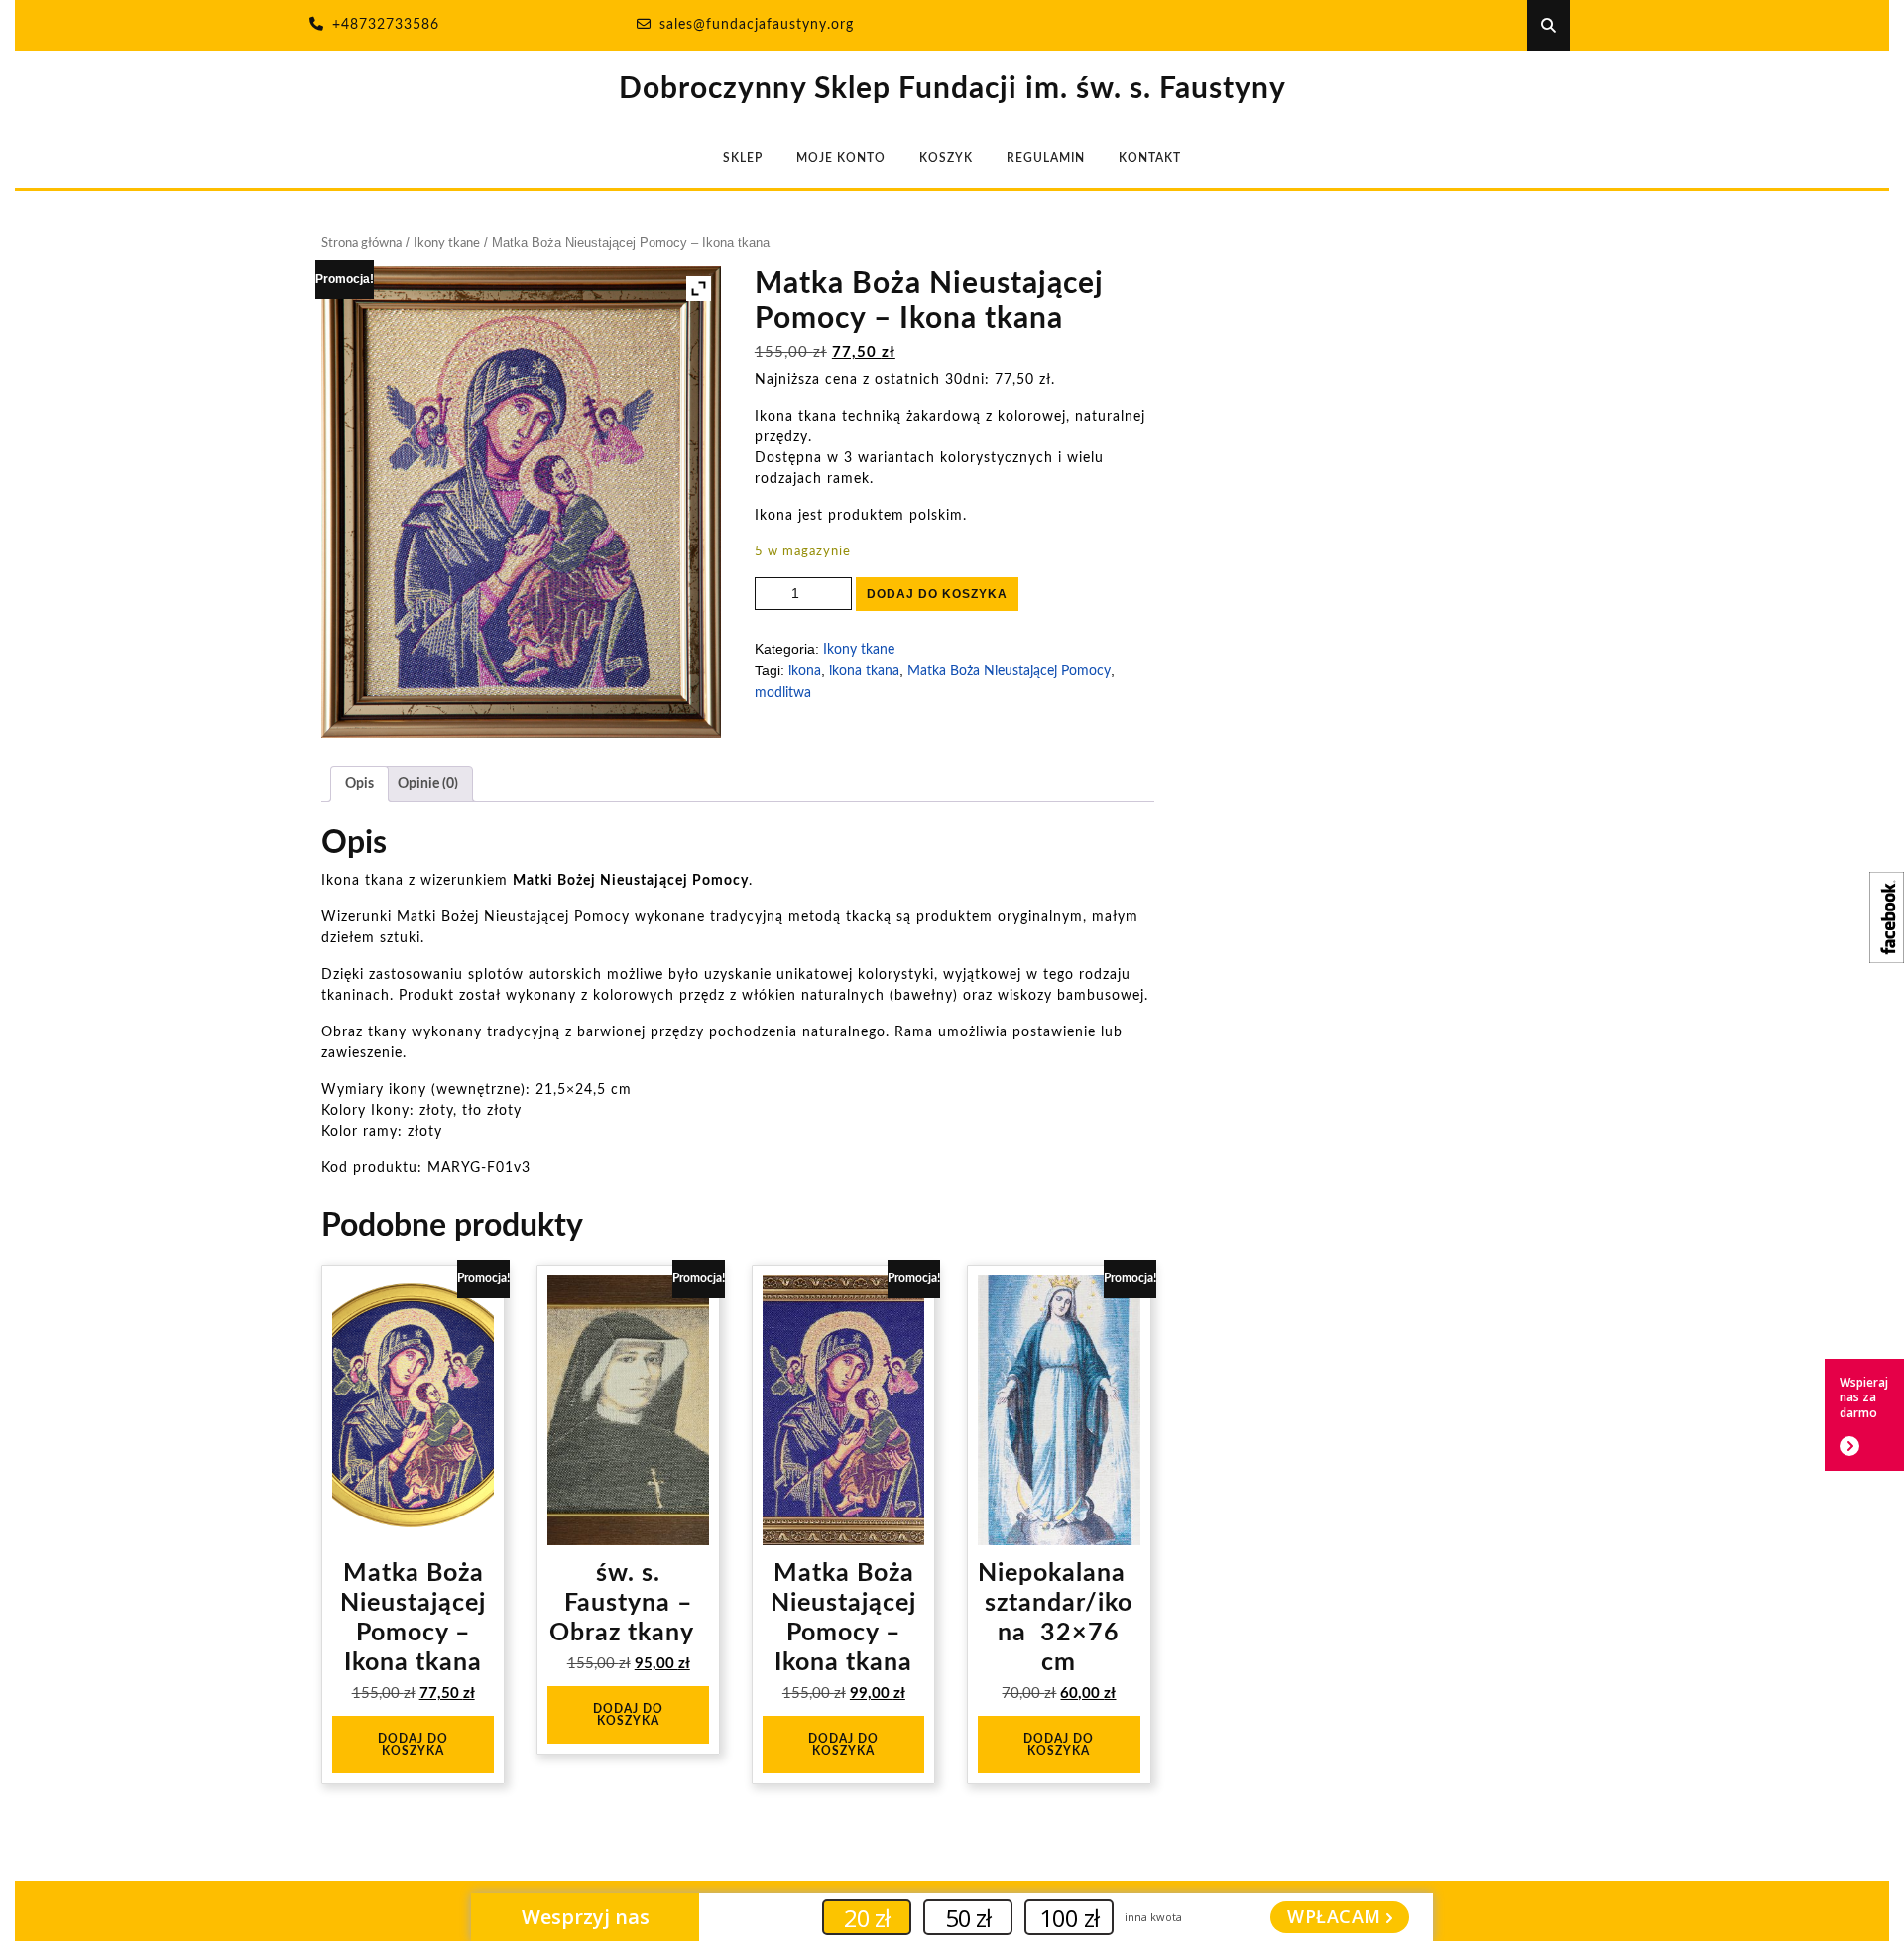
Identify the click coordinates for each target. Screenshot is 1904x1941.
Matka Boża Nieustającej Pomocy (1009, 671)
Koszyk (946, 158)
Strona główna (361, 243)
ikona (805, 671)
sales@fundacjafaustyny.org (757, 25)
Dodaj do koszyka (937, 594)
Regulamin (1046, 158)
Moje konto (841, 158)
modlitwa (783, 693)
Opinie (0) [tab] (428, 784)
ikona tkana (864, 671)
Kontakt (1150, 158)
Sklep (743, 158)
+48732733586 (386, 25)
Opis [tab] (359, 784)
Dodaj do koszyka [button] (413, 1745)
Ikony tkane (447, 243)
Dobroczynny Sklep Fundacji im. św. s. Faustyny (952, 89)
